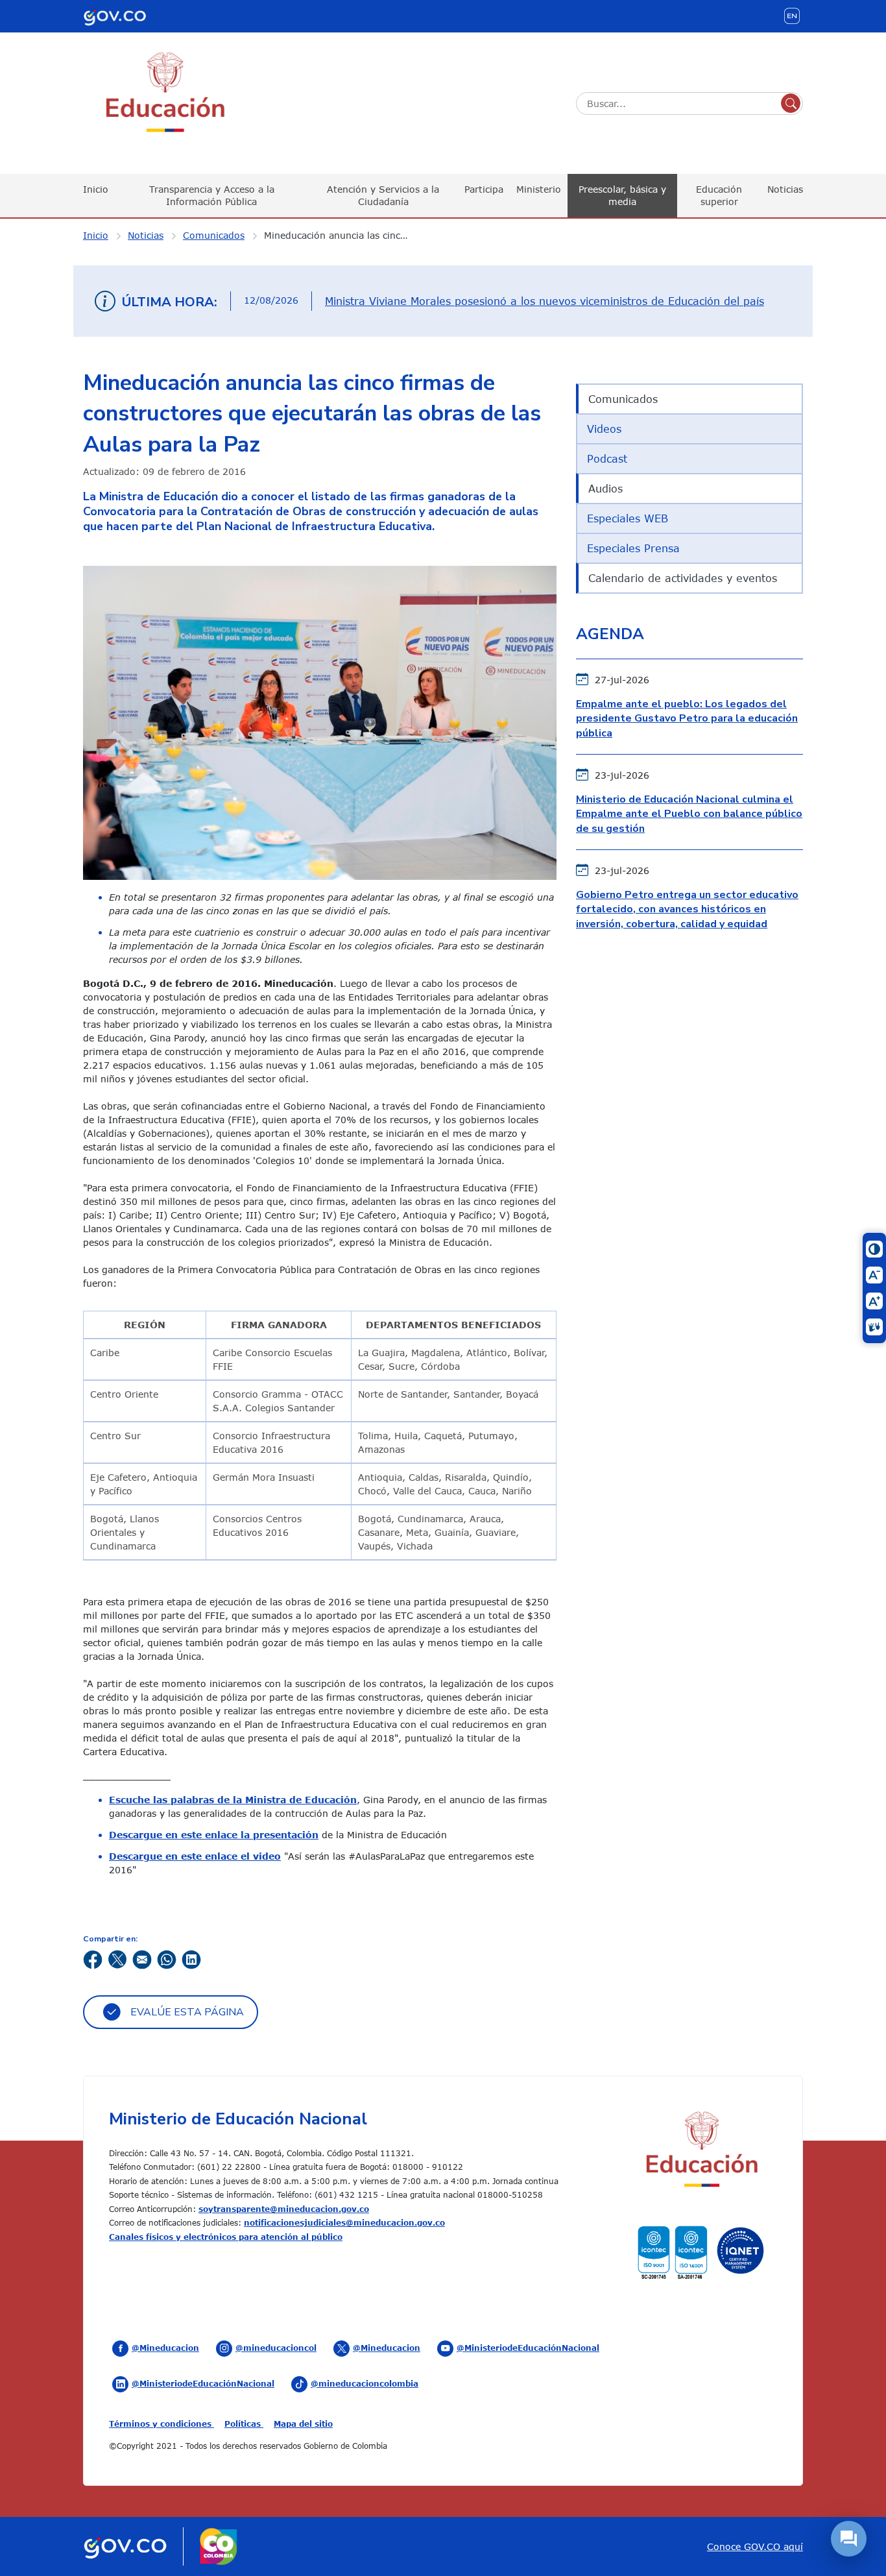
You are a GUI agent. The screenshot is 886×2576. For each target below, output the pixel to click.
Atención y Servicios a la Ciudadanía (383, 195)
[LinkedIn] (191, 1959)
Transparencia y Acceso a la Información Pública (212, 195)
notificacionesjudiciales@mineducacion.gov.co (344, 2222)
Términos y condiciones (162, 2424)
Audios (605, 489)
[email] (142, 1959)
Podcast (607, 459)
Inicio (96, 189)
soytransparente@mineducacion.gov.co (284, 2209)
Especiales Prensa (633, 548)
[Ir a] (320, 722)
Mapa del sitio (303, 2424)
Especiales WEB (628, 518)
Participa (484, 189)
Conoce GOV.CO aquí (755, 2546)
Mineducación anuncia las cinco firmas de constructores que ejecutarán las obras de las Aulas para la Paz (345, 235)
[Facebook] (93, 1959)
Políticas (244, 2424)
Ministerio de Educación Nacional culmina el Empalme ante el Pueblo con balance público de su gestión (689, 814)
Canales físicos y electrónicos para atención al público (226, 2237)
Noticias (785, 189)
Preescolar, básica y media (622, 195)
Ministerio (539, 189)
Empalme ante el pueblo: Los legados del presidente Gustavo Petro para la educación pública (687, 719)
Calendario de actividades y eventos (683, 578)
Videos (604, 429)
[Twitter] (117, 1959)
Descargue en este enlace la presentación (214, 1835)
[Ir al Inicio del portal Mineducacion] (701, 2151)
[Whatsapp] (167, 1959)
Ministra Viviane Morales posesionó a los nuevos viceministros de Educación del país (545, 301)
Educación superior (719, 195)
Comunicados (214, 235)
